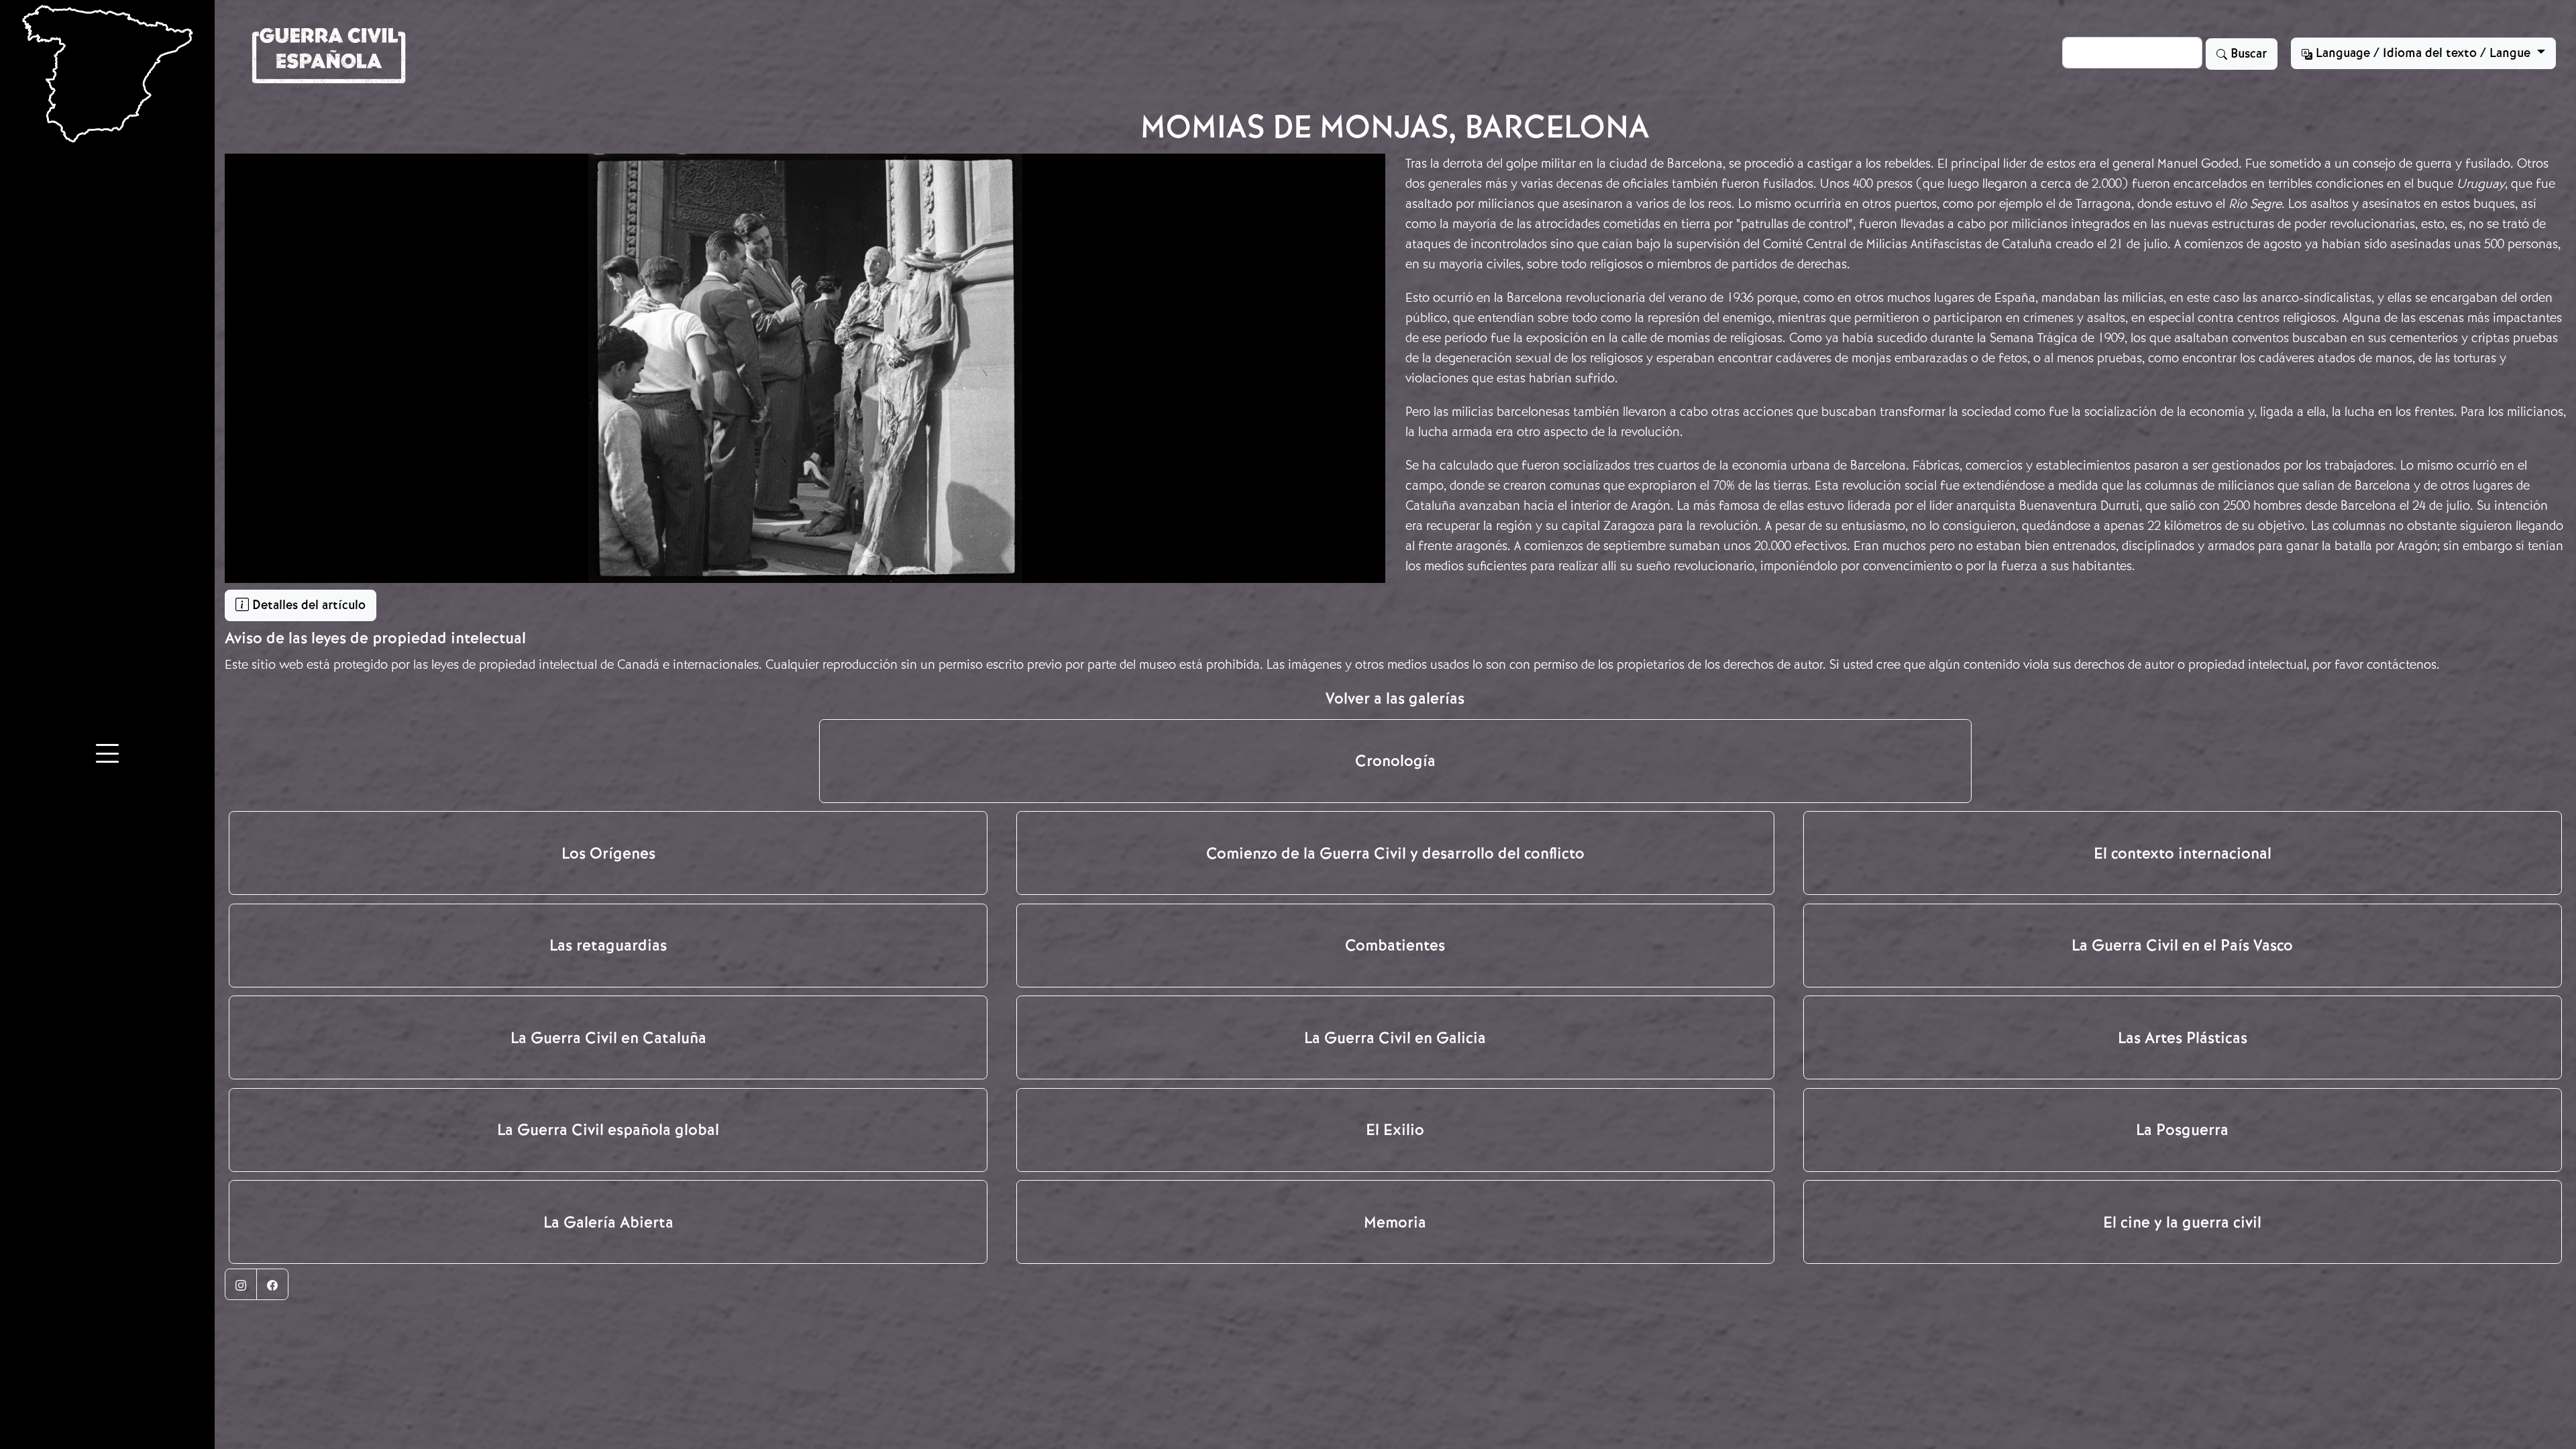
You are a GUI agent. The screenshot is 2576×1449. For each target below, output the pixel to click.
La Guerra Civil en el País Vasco (2182, 945)
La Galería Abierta (608, 1222)
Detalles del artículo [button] (307, 605)
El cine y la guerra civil (2182, 1222)
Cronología (1395, 761)
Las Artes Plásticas (2183, 1038)
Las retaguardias (608, 945)
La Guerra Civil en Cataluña (608, 1038)
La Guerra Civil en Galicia (1395, 1038)
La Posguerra (2182, 1130)
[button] (107, 755)
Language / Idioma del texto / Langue (2423, 53)
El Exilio (1395, 1130)
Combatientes (1395, 945)
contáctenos (2402, 664)
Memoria (1395, 1222)
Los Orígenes (608, 853)
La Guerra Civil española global (608, 1130)
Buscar (2247, 54)
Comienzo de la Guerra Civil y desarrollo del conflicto (1395, 853)
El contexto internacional (2183, 853)
